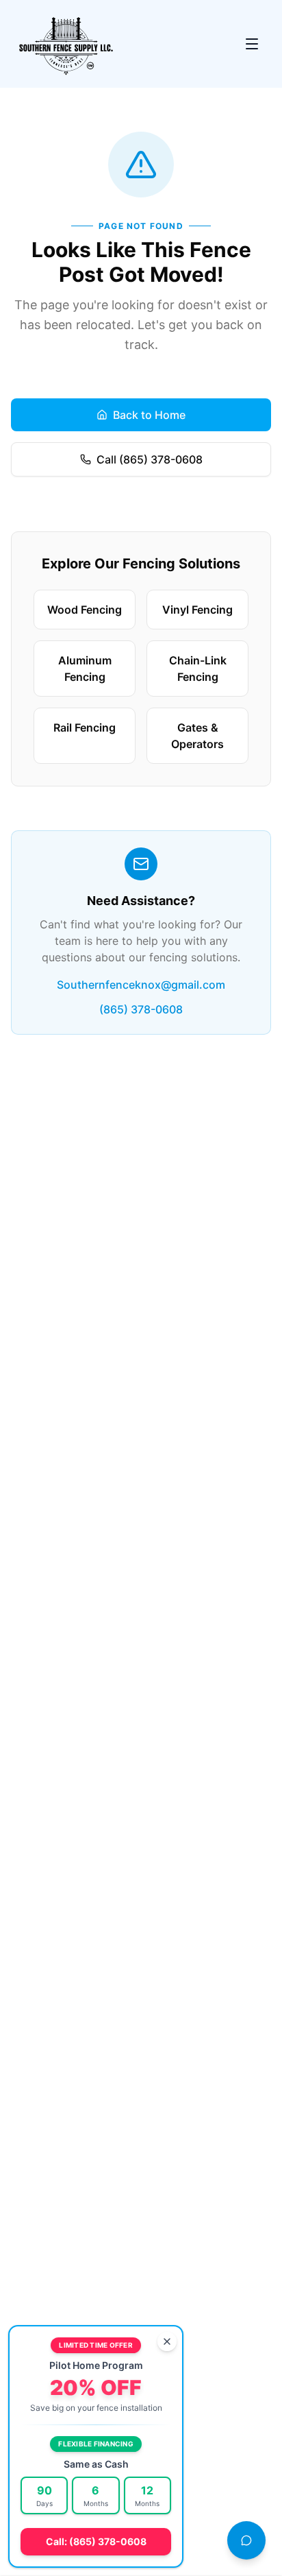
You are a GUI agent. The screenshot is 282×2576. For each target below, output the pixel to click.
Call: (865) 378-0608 (96, 2541)
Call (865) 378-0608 (150, 459)
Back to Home (149, 415)
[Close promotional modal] (167, 2342)
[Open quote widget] (246, 2540)
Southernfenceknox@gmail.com (141, 985)
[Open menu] (252, 44)
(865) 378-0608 (141, 1009)
